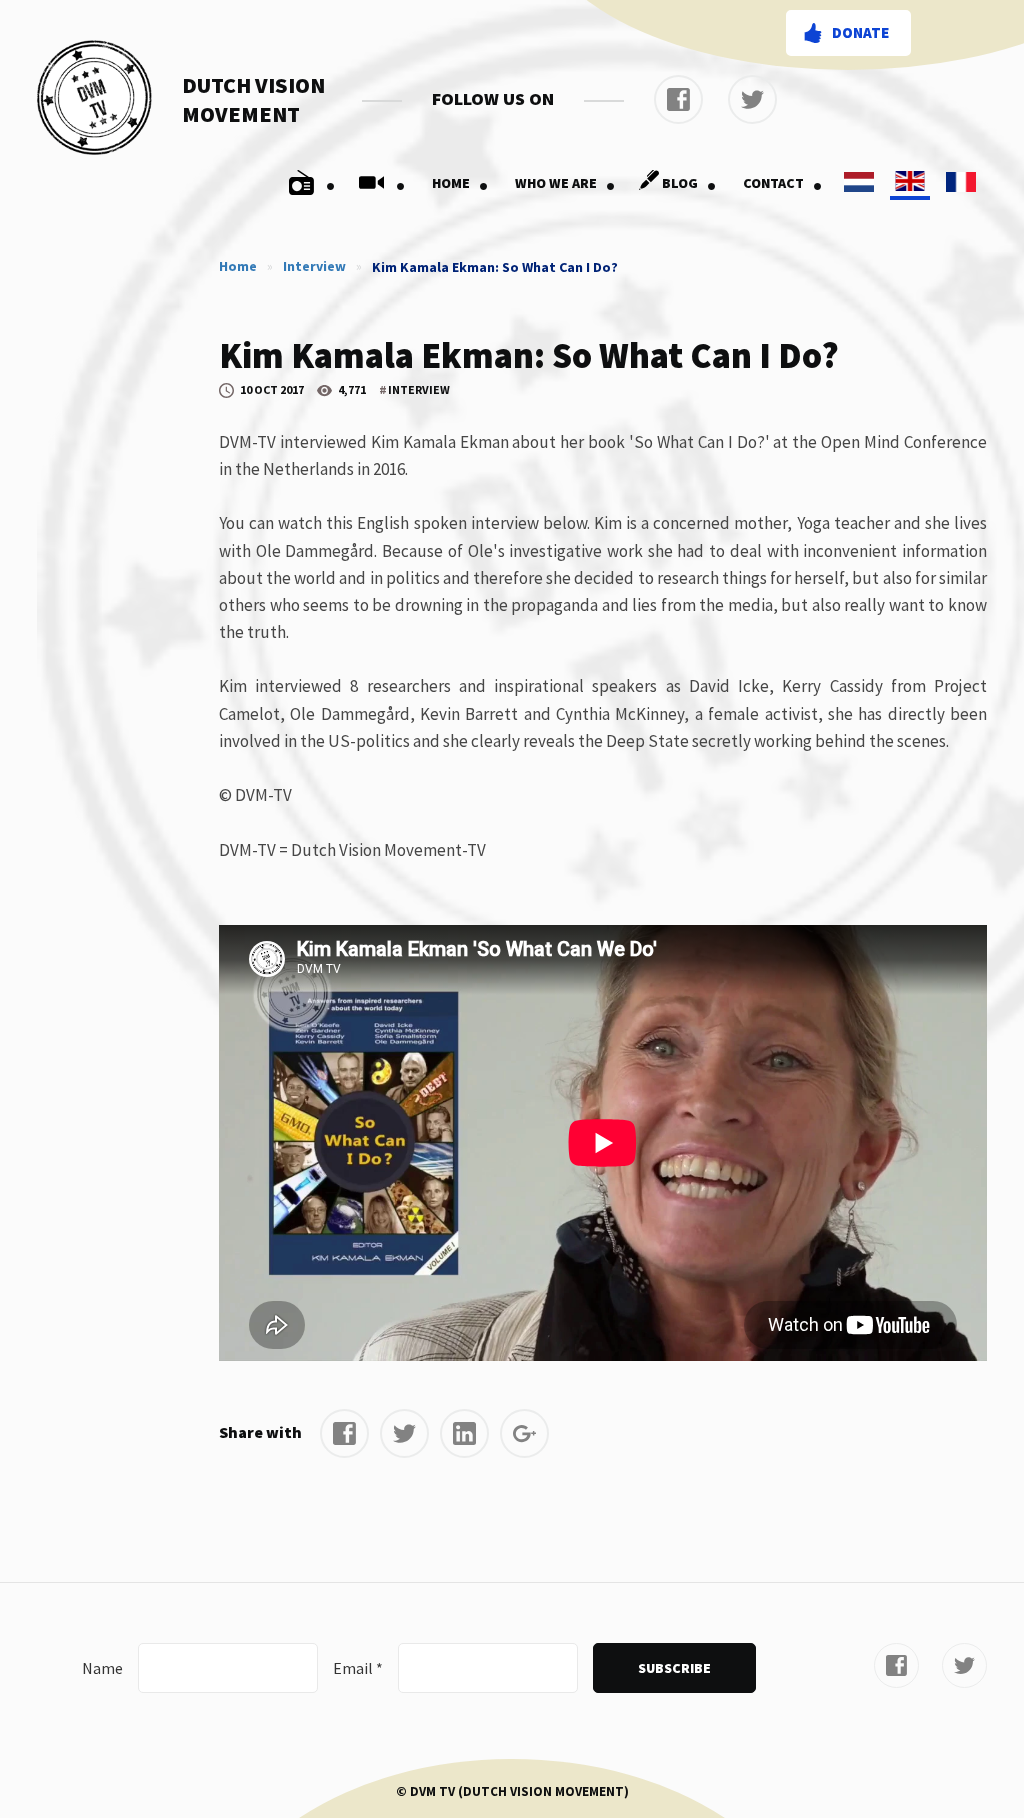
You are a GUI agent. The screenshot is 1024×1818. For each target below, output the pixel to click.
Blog (689, 183)
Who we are (565, 183)
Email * (358, 1668)
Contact (783, 183)
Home (460, 183)
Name (102, 1668)
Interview (314, 266)
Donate (860, 32)
